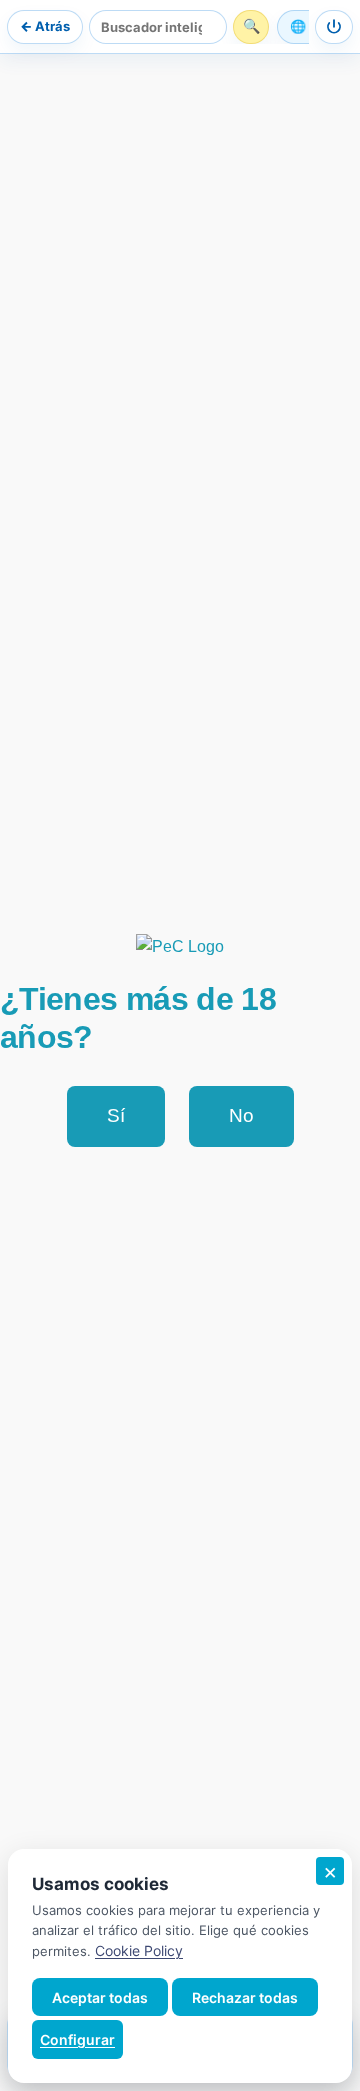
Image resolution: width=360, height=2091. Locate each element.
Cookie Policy (139, 1950)
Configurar (77, 2039)
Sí (116, 1115)
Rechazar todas (245, 1997)
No (241, 1115)
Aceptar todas (100, 1997)
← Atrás (45, 26)
